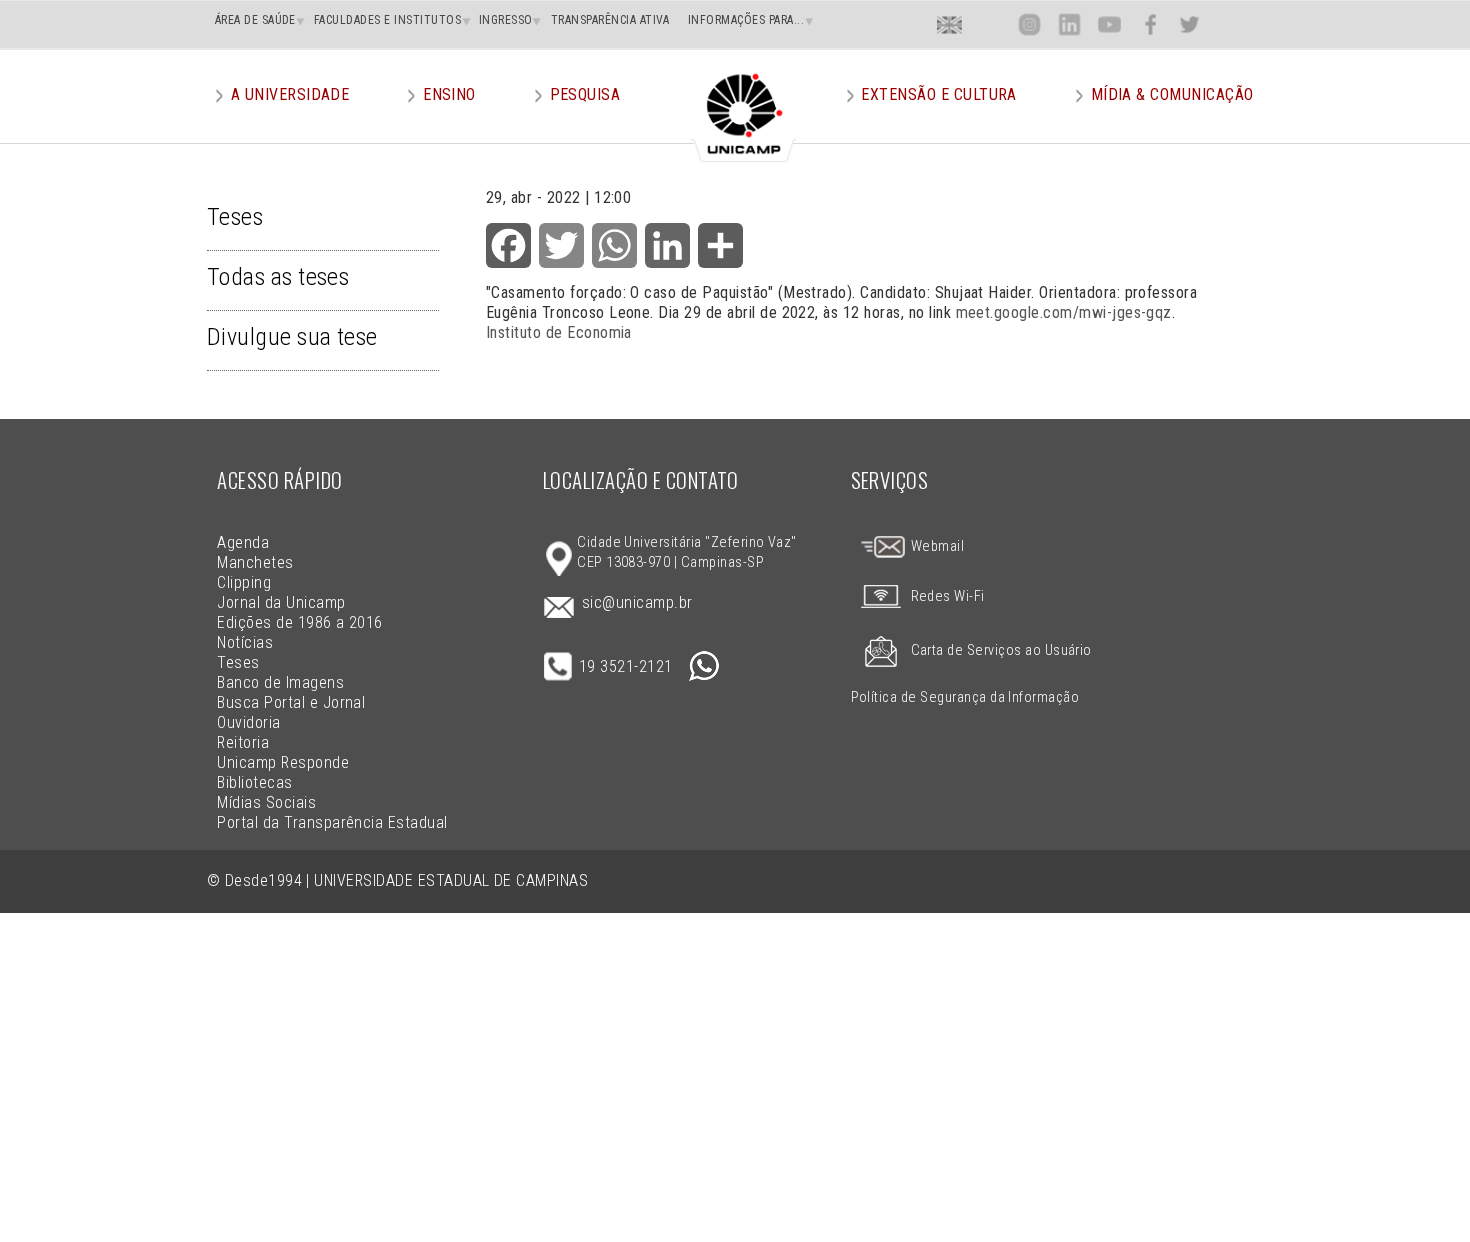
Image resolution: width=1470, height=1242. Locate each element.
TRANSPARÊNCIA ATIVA (610, 20)
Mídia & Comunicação (1172, 94)
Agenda (243, 542)
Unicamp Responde (283, 762)
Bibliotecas (254, 782)
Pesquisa (585, 94)
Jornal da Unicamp (281, 602)
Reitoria (243, 742)
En (950, 24)
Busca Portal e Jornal (291, 702)
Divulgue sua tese (292, 337)
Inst (1029, 24)
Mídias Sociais (266, 802)
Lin (1069, 24)
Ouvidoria (248, 722)
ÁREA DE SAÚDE (255, 20)
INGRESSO (506, 20)
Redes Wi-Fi (948, 596)
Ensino (449, 94)
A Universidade (290, 94)
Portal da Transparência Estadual (332, 822)
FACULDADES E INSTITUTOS (387, 20)
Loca (989, 24)
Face (1150, 24)
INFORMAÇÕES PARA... (746, 20)
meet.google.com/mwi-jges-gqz (1064, 312)
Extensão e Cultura (939, 94)
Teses (235, 217)
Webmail (935, 546)
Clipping (244, 582)
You (1109, 24)
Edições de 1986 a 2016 (300, 622)
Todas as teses (278, 277)
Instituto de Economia (559, 332)
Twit (1190, 24)
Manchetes (255, 562)
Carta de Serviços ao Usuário (1001, 650)
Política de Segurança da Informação (965, 697)
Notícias (245, 642)
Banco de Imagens (280, 682)
